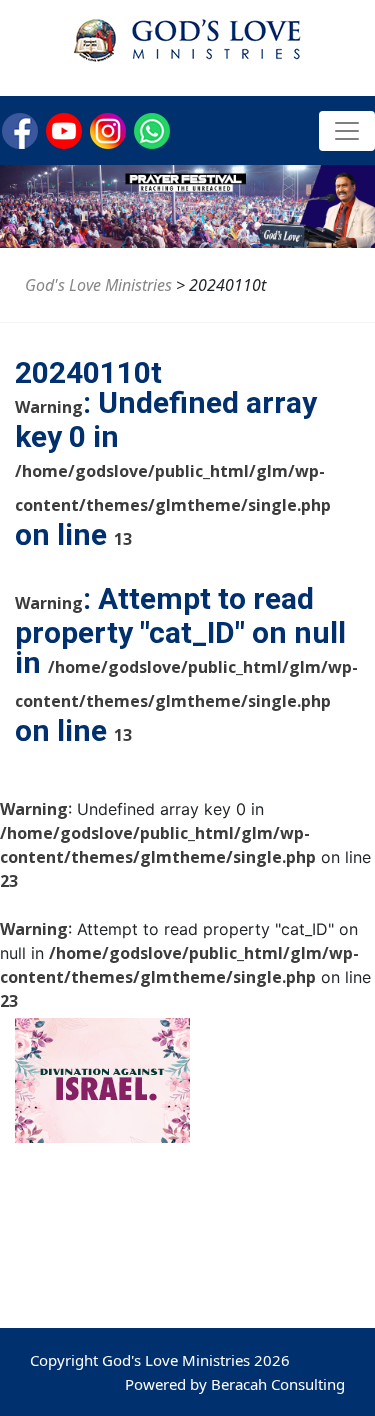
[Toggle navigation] (347, 131)
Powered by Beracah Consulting (235, 1384)
